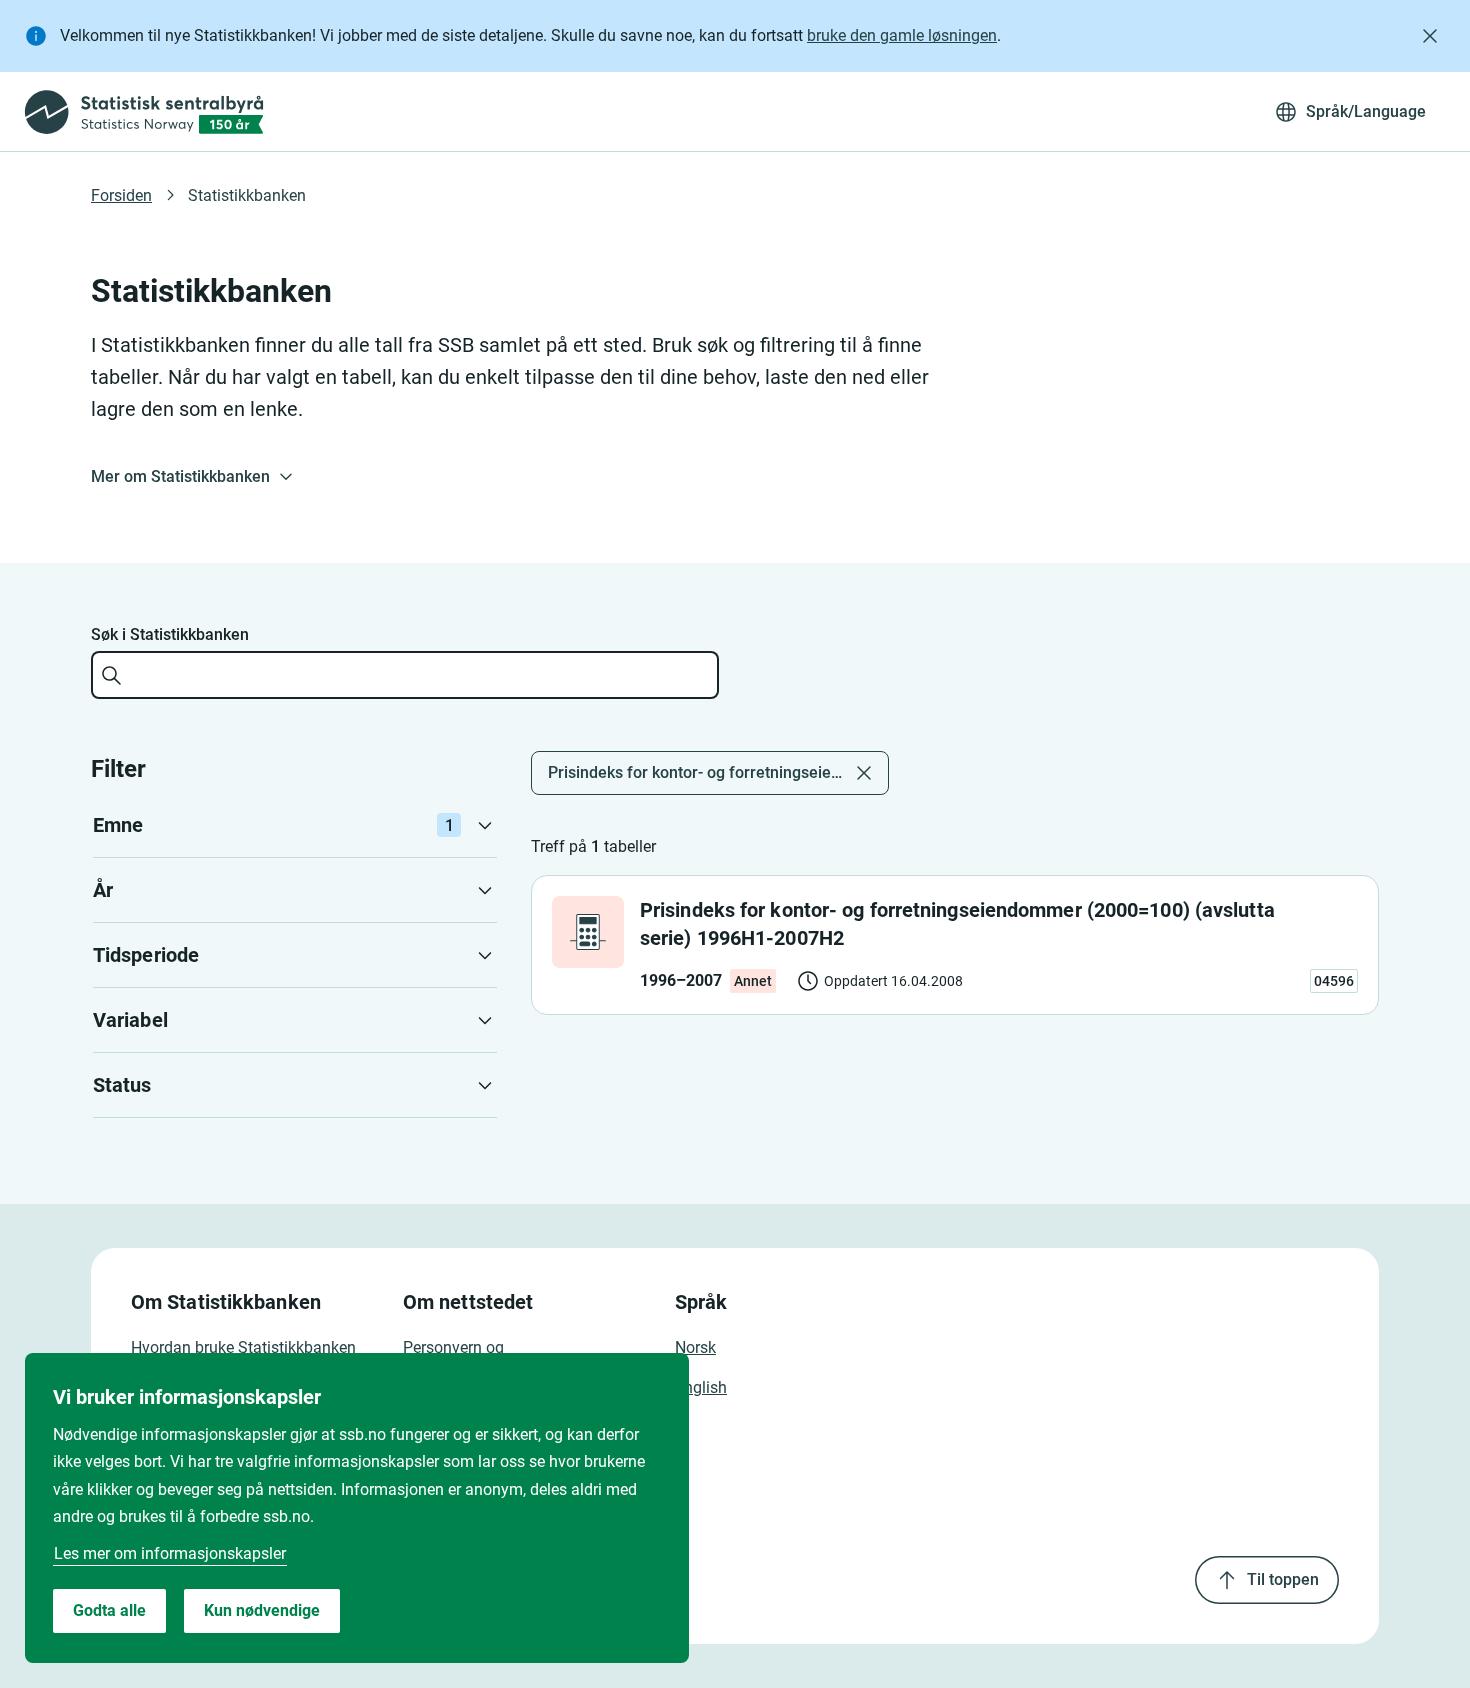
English (701, 1387)
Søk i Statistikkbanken (170, 634)
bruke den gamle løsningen (902, 35)
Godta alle (109, 1610)
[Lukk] (1430, 36)
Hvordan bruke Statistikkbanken (243, 1347)
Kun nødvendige (262, 1610)
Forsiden (121, 195)
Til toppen (1283, 1579)
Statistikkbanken (247, 195)
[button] (295, 825)
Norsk (695, 1347)
